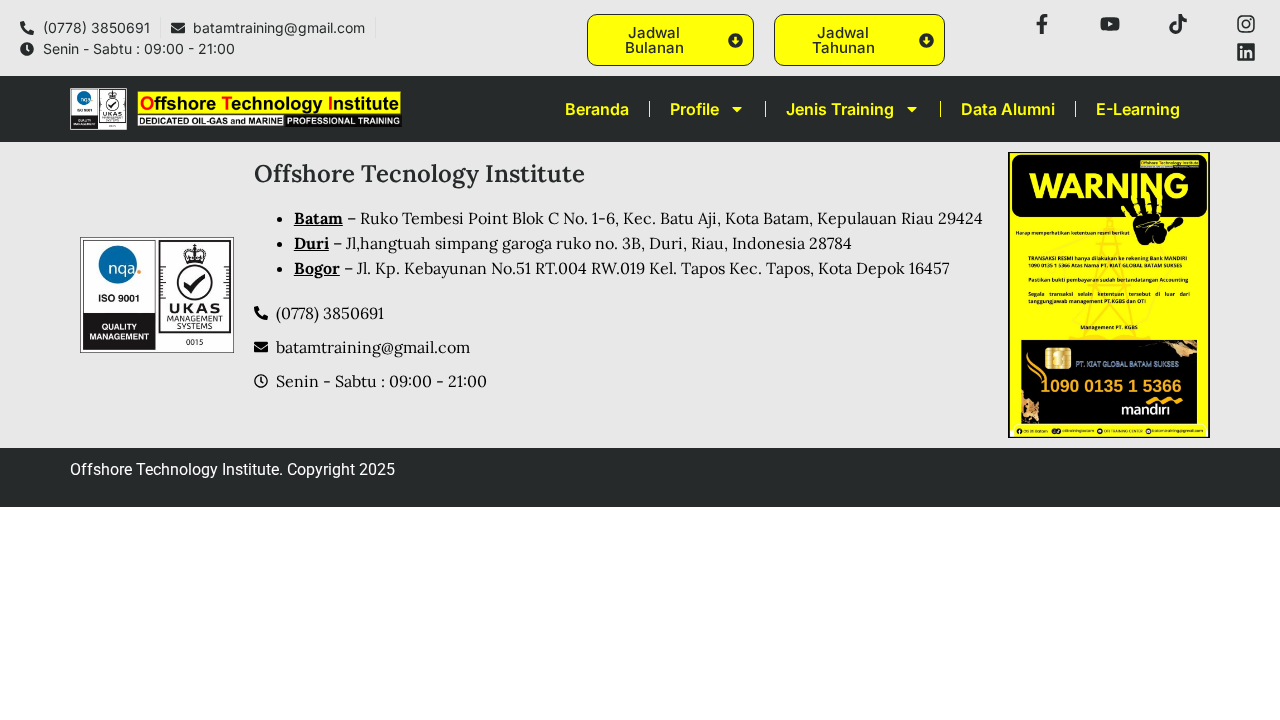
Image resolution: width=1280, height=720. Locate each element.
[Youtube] (1110, 24)
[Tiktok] (1178, 24)
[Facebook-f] (1042, 24)
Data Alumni (1008, 109)
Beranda (597, 109)
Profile (694, 109)
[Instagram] (1246, 24)
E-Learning (1138, 109)
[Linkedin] (1246, 52)
